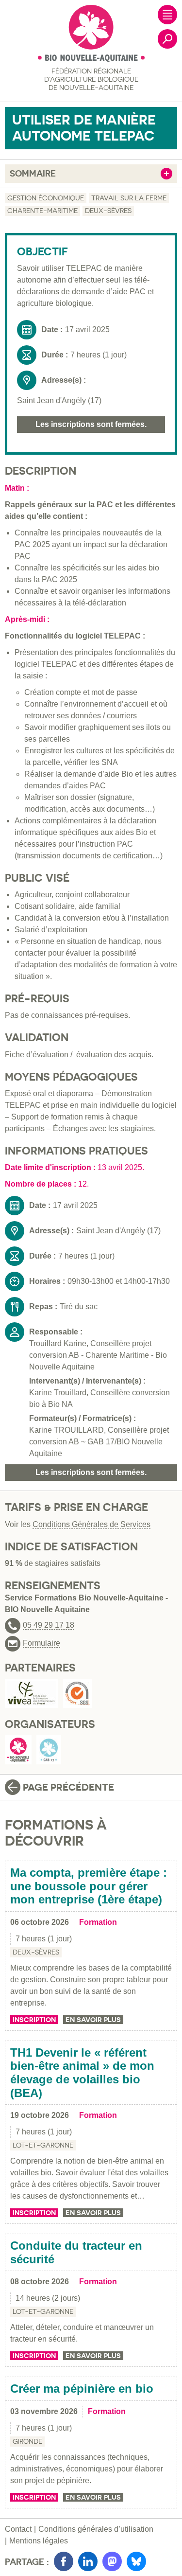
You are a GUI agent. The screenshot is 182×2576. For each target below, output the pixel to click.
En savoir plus (93, 2020)
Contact (18, 2529)
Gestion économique (46, 198)
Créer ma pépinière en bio (82, 2389)
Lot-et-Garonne (43, 2145)
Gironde (27, 2441)
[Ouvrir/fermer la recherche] (167, 39)
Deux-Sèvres (108, 211)
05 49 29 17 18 (49, 1625)
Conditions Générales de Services (91, 1524)
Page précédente (68, 1787)
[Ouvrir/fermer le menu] (167, 15)
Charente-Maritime (42, 211)
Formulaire (41, 1643)
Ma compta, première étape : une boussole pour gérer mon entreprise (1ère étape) (89, 1886)
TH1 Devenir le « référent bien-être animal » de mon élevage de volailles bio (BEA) (82, 2073)
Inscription (34, 2020)
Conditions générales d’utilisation (96, 2529)
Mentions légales (39, 2541)
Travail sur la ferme (129, 198)
